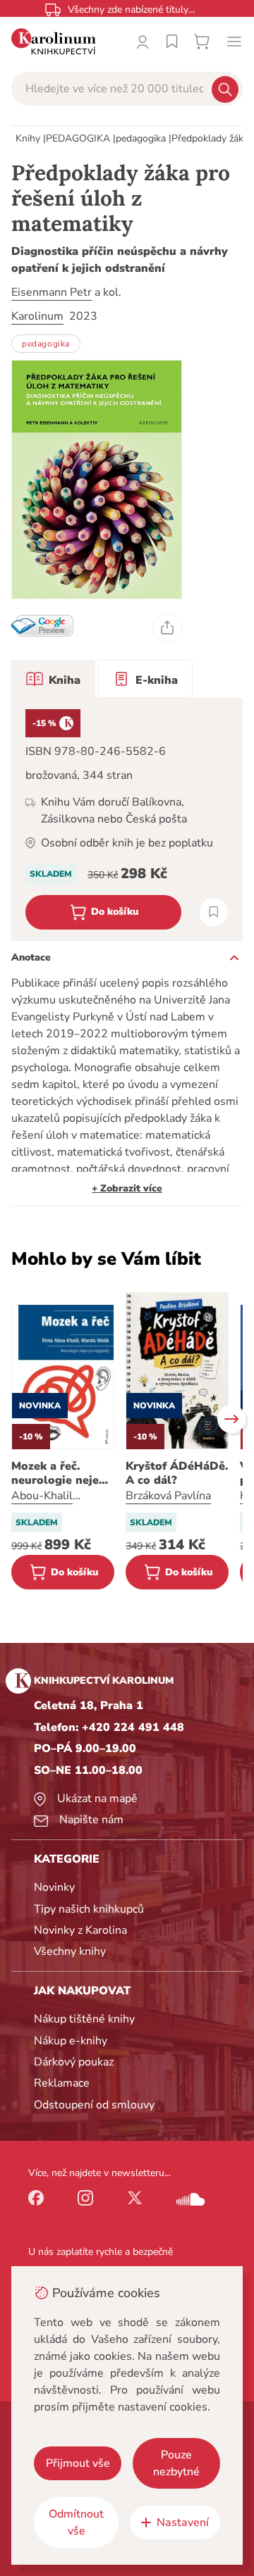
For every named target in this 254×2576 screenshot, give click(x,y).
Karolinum (37, 316)
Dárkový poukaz (74, 2062)
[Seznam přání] (172, 42)
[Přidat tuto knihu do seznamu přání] (213, 912)
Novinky (54, 1887)
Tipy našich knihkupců (89, 1909)
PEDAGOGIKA (78, 138)
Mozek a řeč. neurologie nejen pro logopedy (59, 1473)
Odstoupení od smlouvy (94, 2105)
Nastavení (183, 2522)
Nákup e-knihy (71, 2041)
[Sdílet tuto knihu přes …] (167, 628)
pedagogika (141, 138)
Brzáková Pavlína (168, 1496)
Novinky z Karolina (80, 1930)
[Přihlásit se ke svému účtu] (143, 42)
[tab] (53, 679)
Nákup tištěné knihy (84, 2019)
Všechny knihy (70, 1951)
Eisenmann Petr (52, 292)
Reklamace (62, 2083)
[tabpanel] (127, 819)
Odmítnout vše (76, 2522)
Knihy (28, 138)
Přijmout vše (78, 2463)
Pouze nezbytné (176, 2463)
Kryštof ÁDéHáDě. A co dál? (177, 1473)
